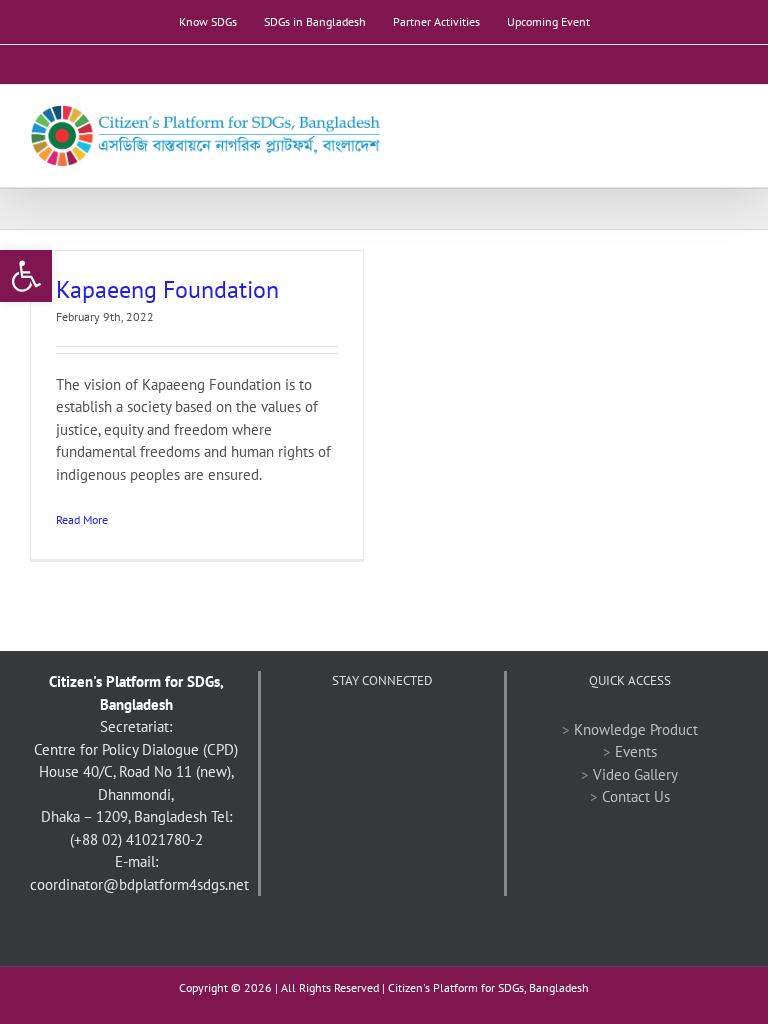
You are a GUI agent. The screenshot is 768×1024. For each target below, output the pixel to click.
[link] (26, 276)
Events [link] (636, 751)
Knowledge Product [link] (636, 729)
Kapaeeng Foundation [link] (167, 289)
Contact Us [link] (636, 796)
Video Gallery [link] (635, 774)
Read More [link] (82, 519)
